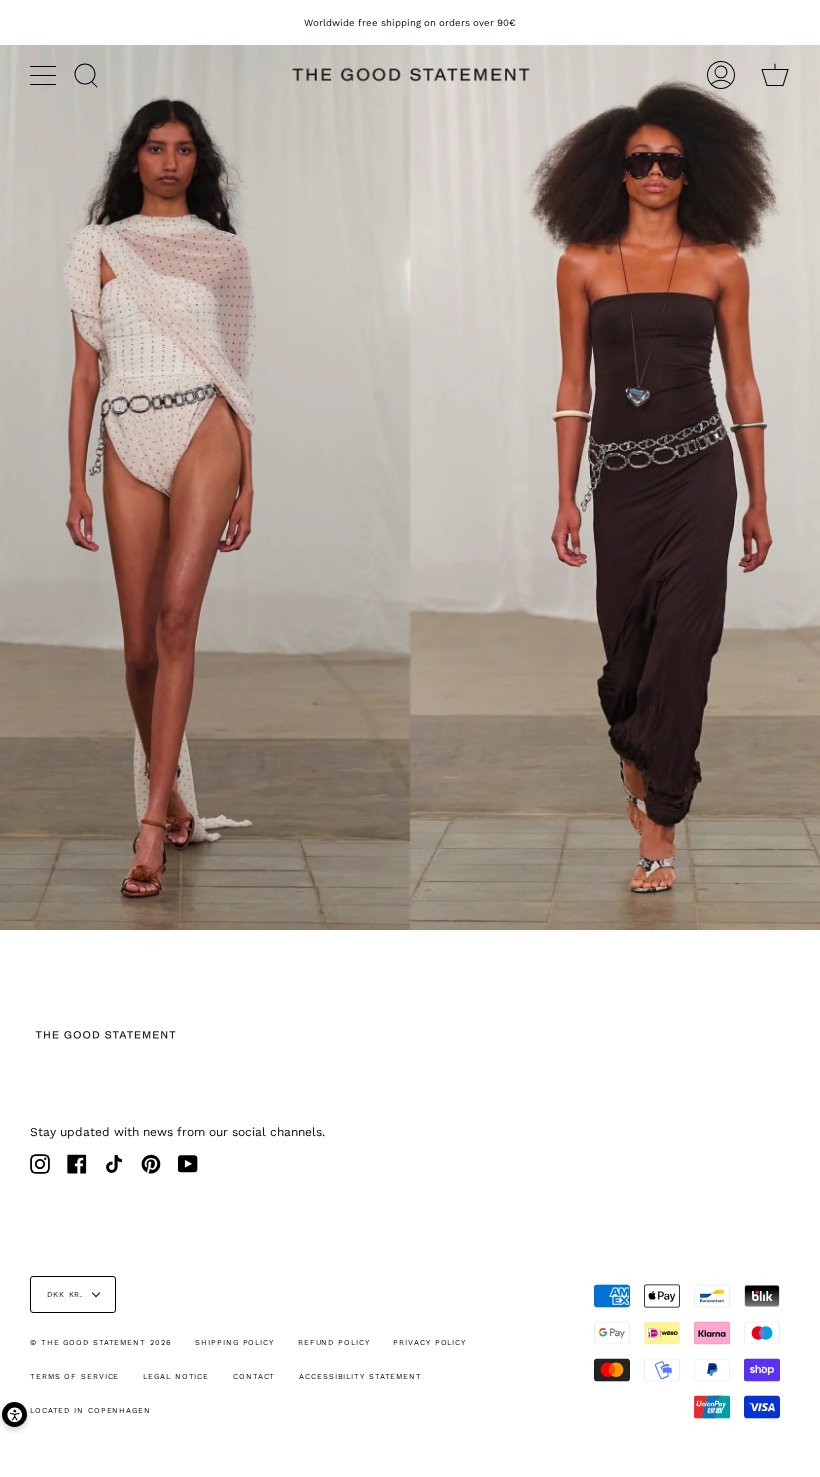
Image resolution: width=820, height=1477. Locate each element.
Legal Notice (176, 1376)
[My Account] (721, 75)
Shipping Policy (234, 1342)
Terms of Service (74, 1376)
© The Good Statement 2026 (101, 1342)
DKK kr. (65, 1294)
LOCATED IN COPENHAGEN (90, 1410)
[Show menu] (45, 75)
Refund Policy (334, 1342)
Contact (254, 1376)
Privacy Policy (429, 1342)
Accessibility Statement (360, 1376)
